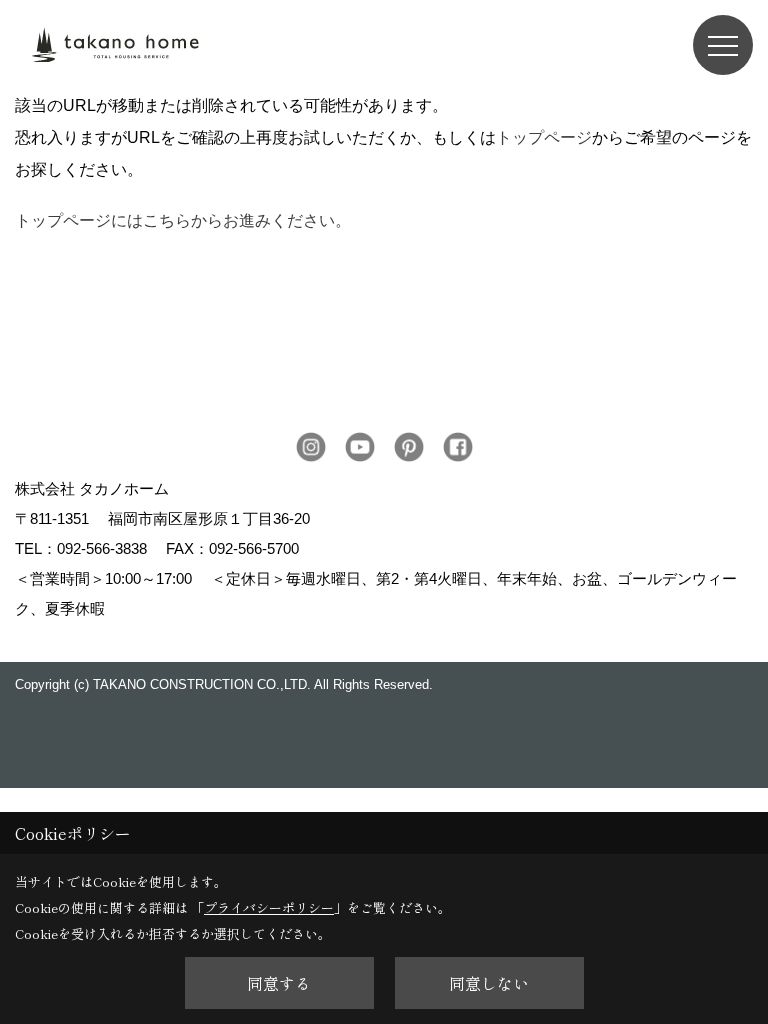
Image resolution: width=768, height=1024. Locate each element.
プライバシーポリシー (269, 907)
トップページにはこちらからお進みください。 (183, 220)
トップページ (544, 137)
